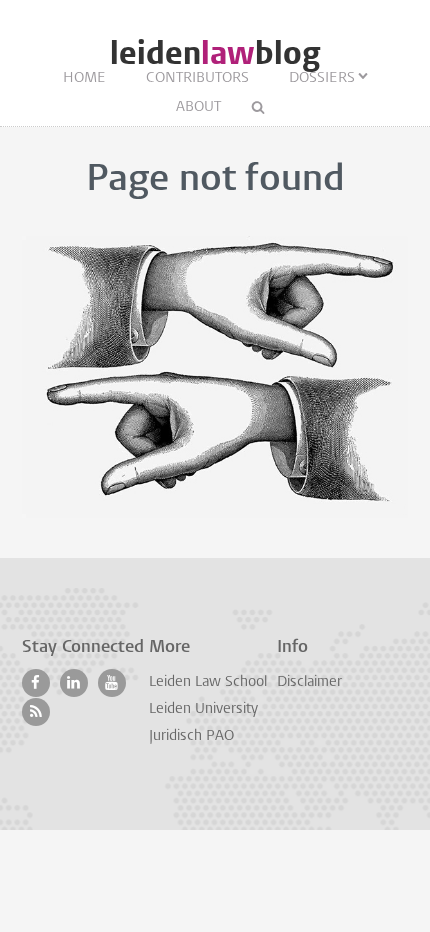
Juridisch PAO (191, 736)
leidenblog (215, 53)
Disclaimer (309, 682)
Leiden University (203, 709)
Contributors (197, 78)
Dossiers (322, 78)
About (198, 107)
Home (84, 78)
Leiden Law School (208, 682)
